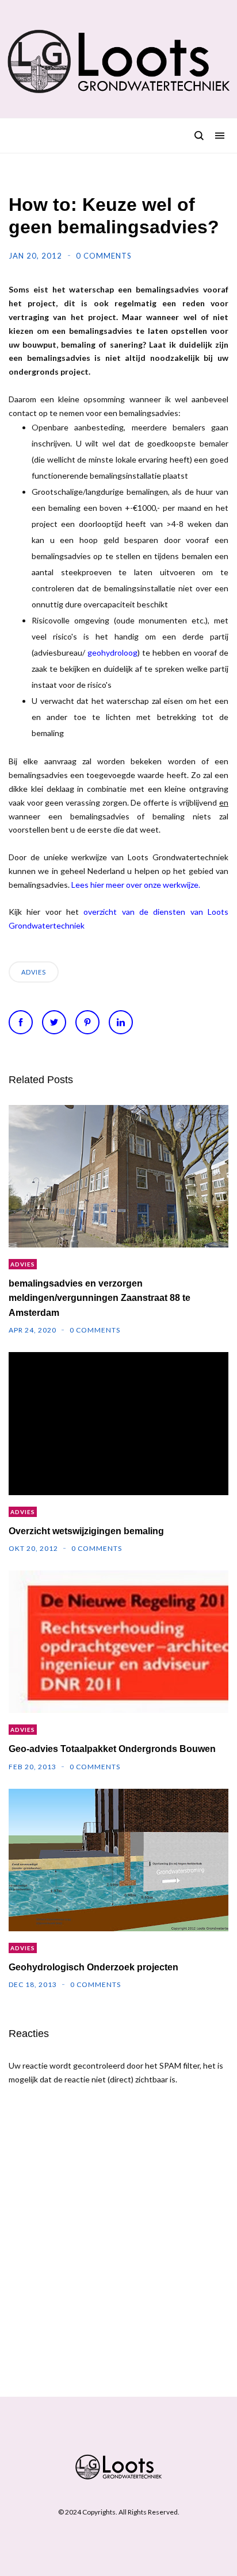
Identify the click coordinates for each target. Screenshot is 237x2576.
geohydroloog (112, 652)
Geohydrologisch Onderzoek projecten (93, 1967)
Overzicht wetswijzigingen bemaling (86, 1531)
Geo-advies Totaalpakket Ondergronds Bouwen (112, 1749)
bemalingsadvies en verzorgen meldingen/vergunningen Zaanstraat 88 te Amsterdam (100, 1298)
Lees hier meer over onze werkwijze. (136, 885)
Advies (34, 972)
